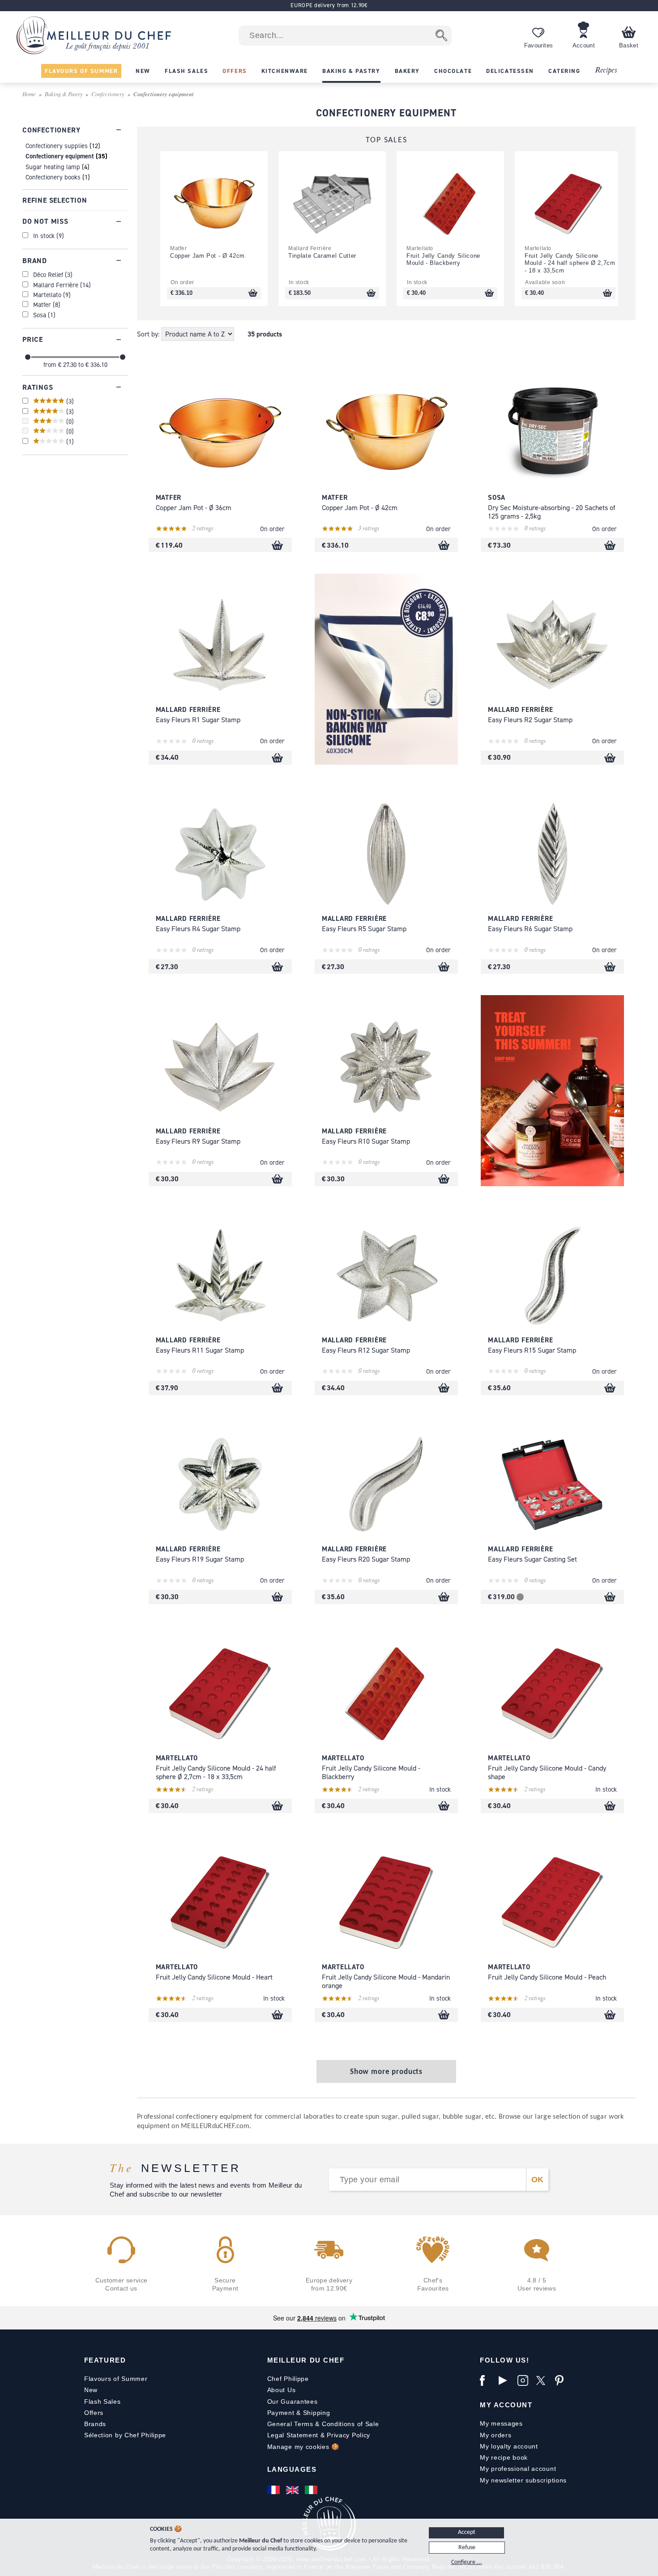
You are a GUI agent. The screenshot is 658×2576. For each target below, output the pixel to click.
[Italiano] (312, 2490)
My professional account (518, 2469)
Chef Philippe (288, 2379)
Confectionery (108, 94)
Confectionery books (53, 177)
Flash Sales (103, 2401)
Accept (467, 2532)
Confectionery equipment (60, 156)
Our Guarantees (293, 2401)
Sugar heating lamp (53, 167)
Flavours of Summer (116, 2379)
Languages (292, 2469)
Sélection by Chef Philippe (125, 2435)
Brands (95, 2424)
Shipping (317, 2413)
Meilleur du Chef (306, 2360)
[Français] (274, 2490)
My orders (496, 2435)
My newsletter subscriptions (523, 2480)
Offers (94, 2413)
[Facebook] (487, 2380)
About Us (282, 2390)
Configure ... (467, 2562)
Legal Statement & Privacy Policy (319, 2435)
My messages (501, 2423)
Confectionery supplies (57, 146)
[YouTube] (506, 2380)
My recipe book (504, 2457)
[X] (543, 2380)
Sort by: (149, 334)
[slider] (28, 357)
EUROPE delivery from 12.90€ (329, 5)
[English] (293, 2490)
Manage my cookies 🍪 (303, 2447)
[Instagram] (525, 2380)
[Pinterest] (562, 2380)
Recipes (606, 70)
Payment (281, 2413)
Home (29, 94)
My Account (506, 2405)
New (91, 2390)
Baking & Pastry (64, 94)
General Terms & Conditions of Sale (323, 2424)
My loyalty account (509, 2446)
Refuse (467, 2548)
